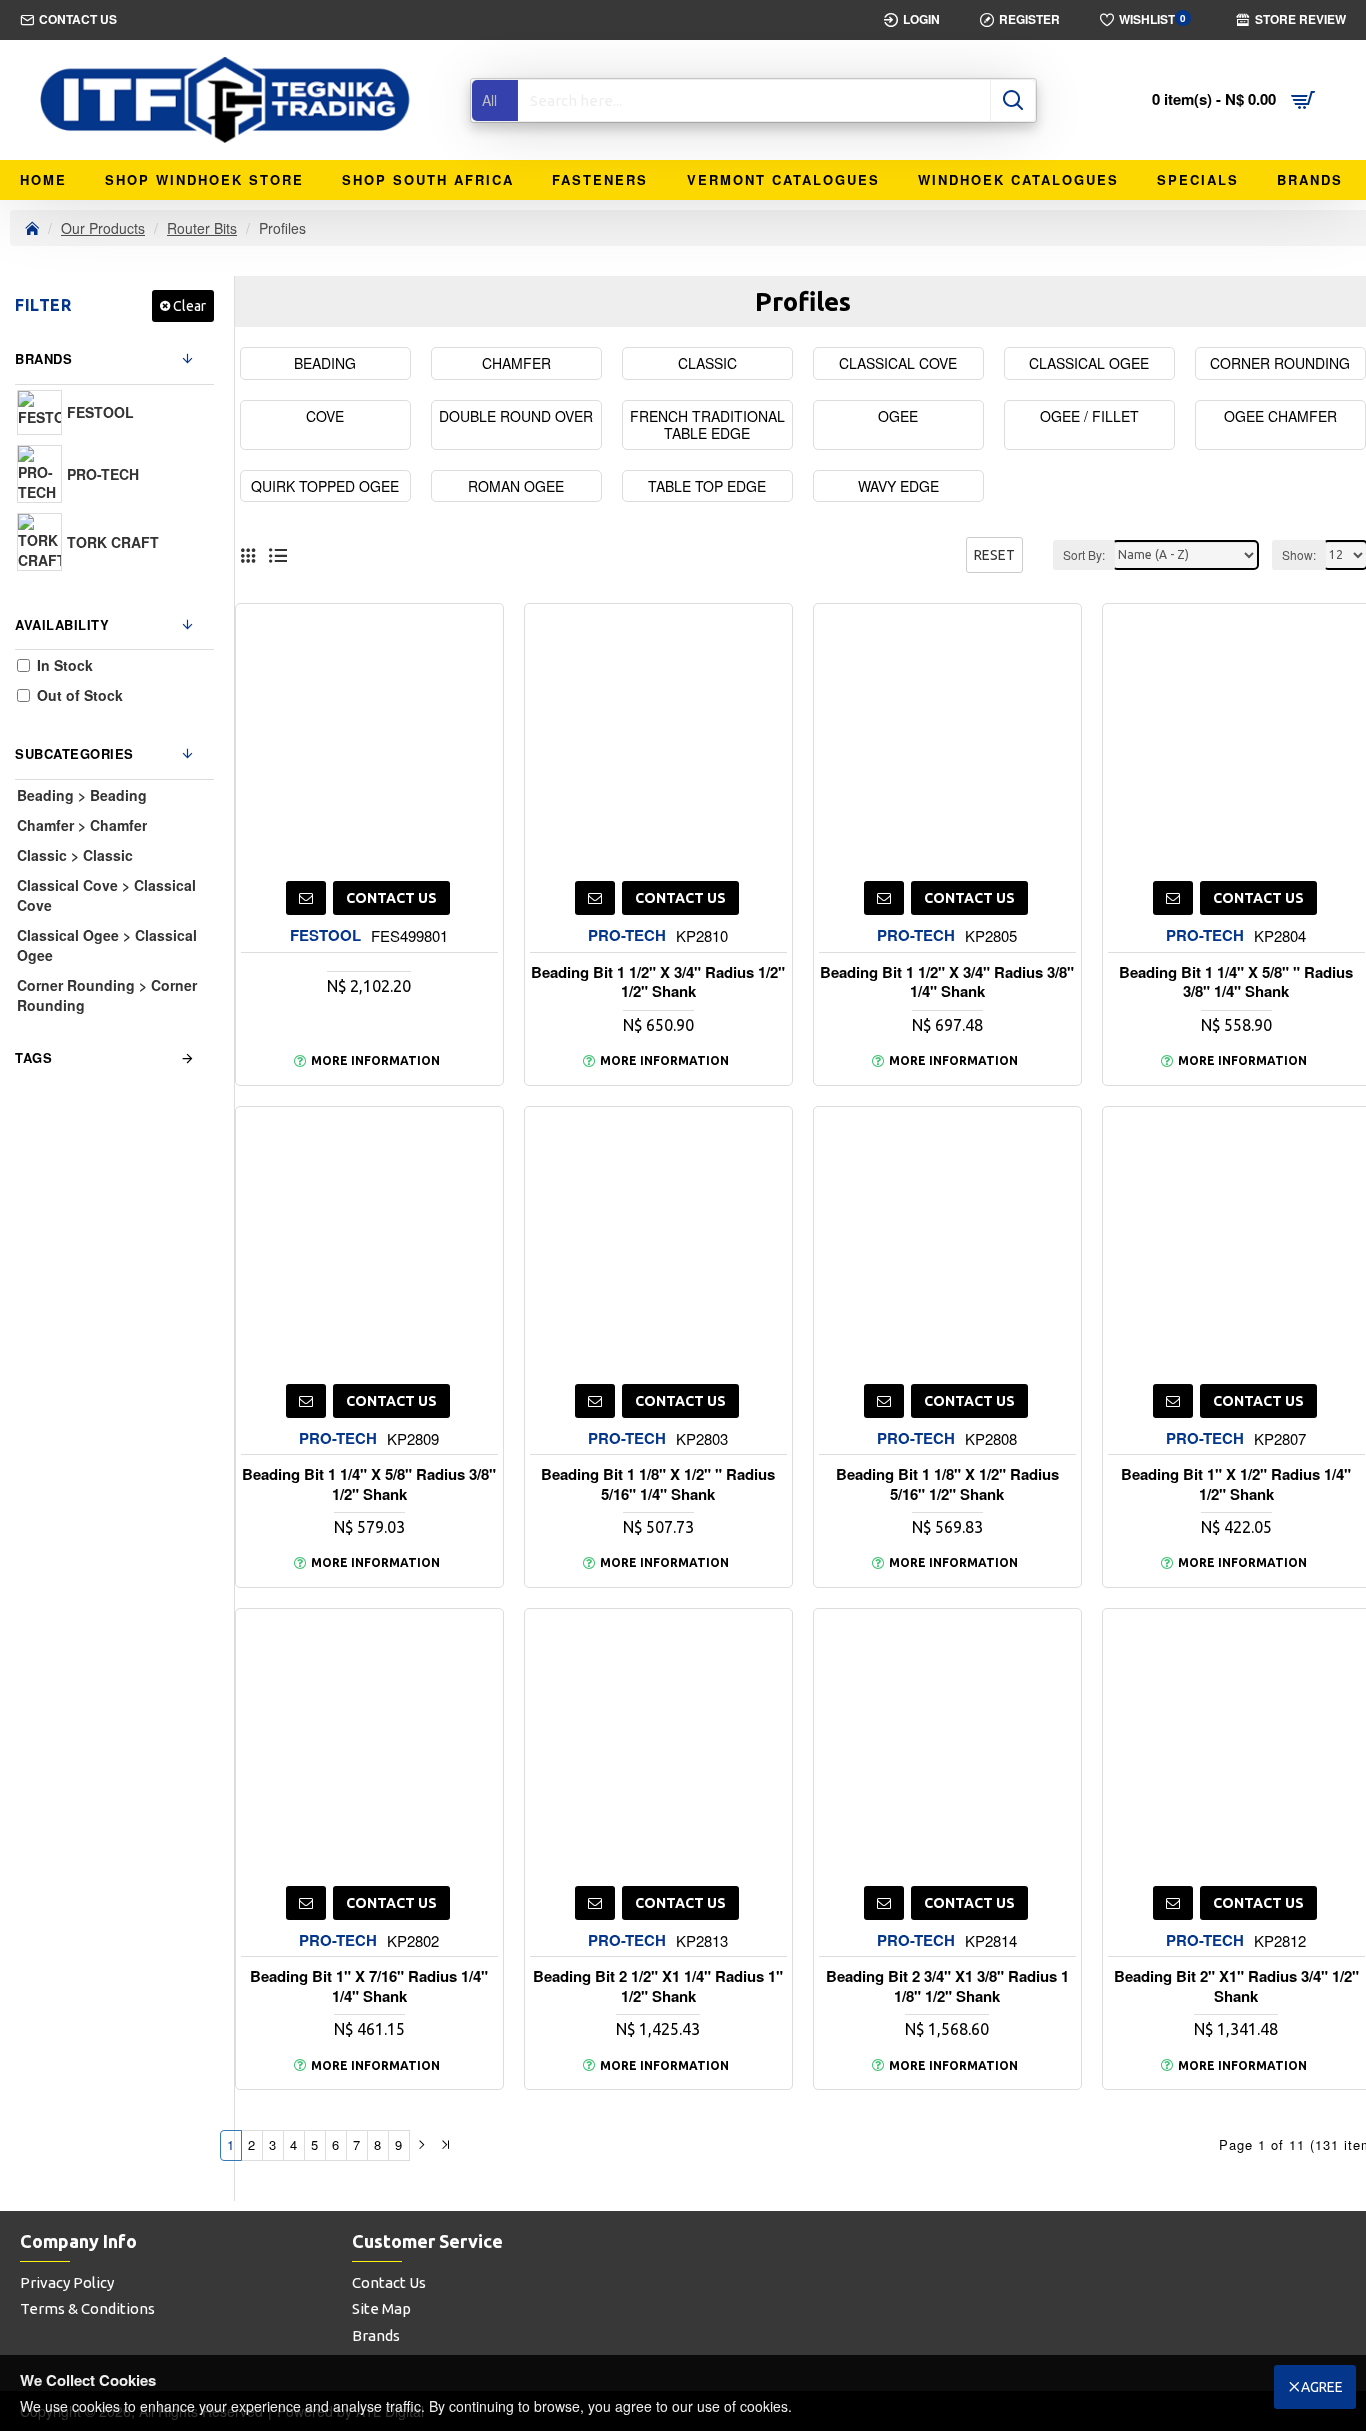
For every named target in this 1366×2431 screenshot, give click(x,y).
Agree (1322, 2387)
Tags (33, 1057)
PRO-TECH (627, 935)
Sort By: (1084, 554)
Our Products (103, 228)
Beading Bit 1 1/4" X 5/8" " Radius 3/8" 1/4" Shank (1236, 982)
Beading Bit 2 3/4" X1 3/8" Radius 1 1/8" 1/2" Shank (947, 1986)
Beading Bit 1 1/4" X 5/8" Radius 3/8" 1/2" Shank (369, 1484)
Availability (62, 624)
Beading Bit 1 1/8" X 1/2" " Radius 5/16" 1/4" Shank (658, 1484)
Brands (43, 358)
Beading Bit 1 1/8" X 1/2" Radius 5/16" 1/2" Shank (947, 1484)
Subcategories (74, 753)
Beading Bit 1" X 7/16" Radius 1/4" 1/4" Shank (369, 1986)
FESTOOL (325, 935)
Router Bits (202, 228)
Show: (1299, 554)
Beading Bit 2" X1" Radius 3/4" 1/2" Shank (1236, 1986)
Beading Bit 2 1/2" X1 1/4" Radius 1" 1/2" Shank (658, 1986)
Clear (189, 306)
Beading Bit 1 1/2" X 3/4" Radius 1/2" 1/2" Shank (658, 982)
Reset (994, 555)
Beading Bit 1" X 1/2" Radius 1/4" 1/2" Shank (1236, 1484)
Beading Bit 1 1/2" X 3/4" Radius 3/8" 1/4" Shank (947, 982)
